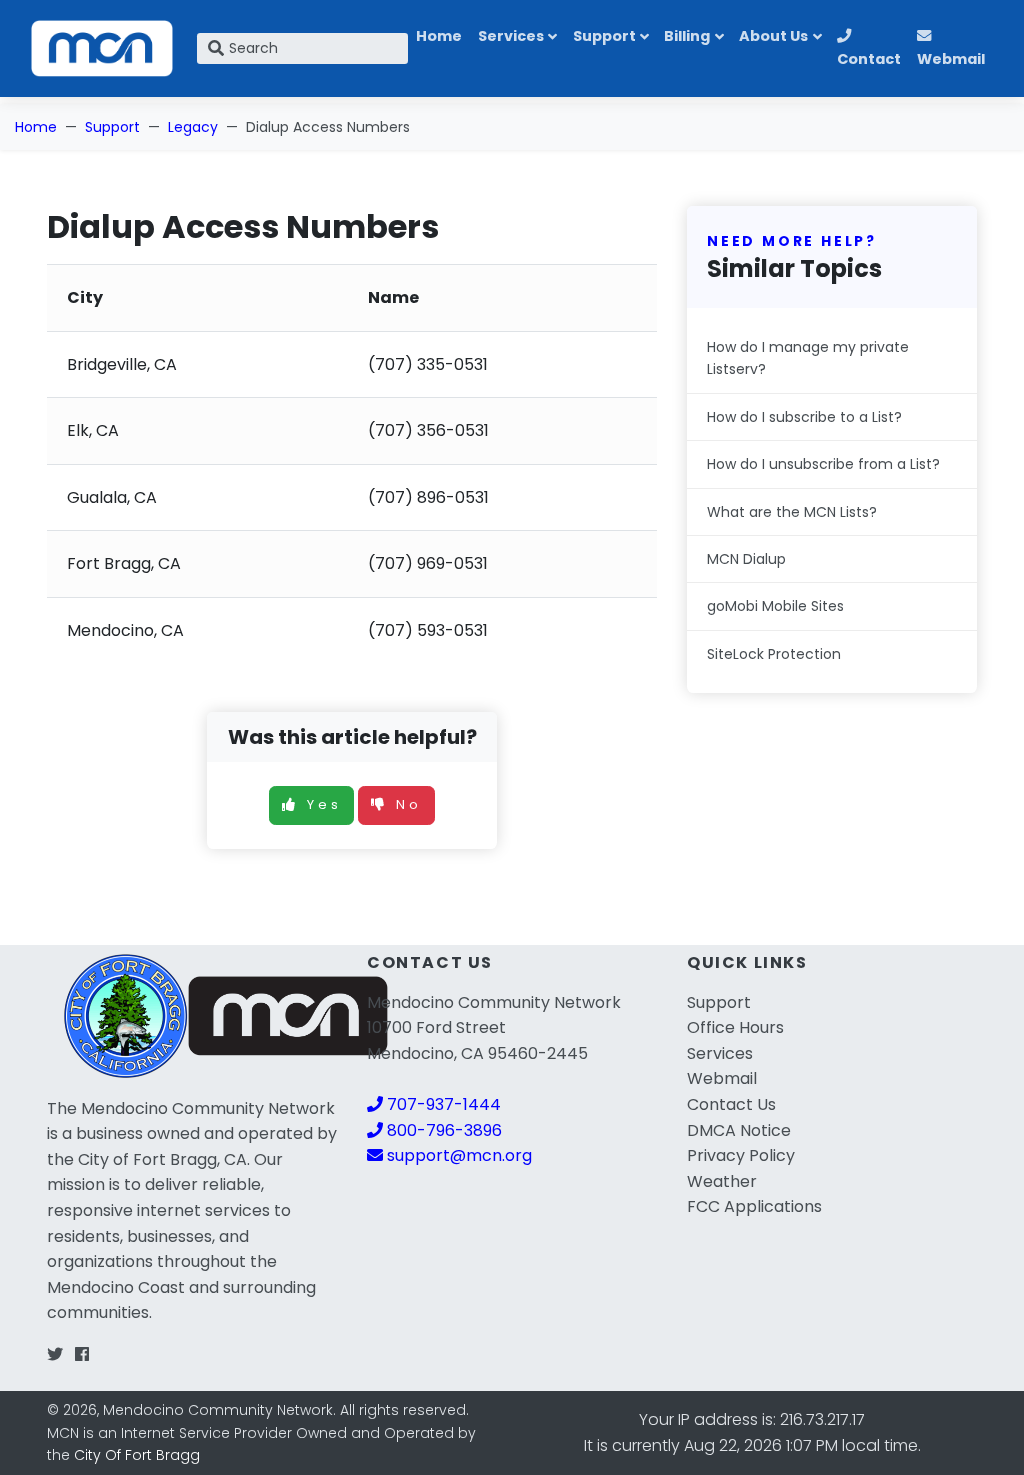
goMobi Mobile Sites (775, 606)
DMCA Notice (739, 1130)
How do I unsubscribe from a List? (823, 464)
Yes (324, 804)
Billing (687, 36)
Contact (869, 59)
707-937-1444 (442, 1104)
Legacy (193, 127)
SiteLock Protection (774, 654)
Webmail (951, 59)
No (409, 804)
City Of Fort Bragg (137, 1455)
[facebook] (82, 1354)
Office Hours (735, 1027)
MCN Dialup (746, 559)
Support (604, 36)
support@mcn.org (457, 1155)
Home (439, 36)
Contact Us (731, 1104)
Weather (722, 1181)
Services (511, 36)
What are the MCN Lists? (792, 512)
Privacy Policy (741, 1155)
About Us (773, 36)
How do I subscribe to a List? (804, 417)
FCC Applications (754, 1206)
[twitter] (55, 1354)
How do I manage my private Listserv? (808, 358)
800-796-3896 (442, 1130)
